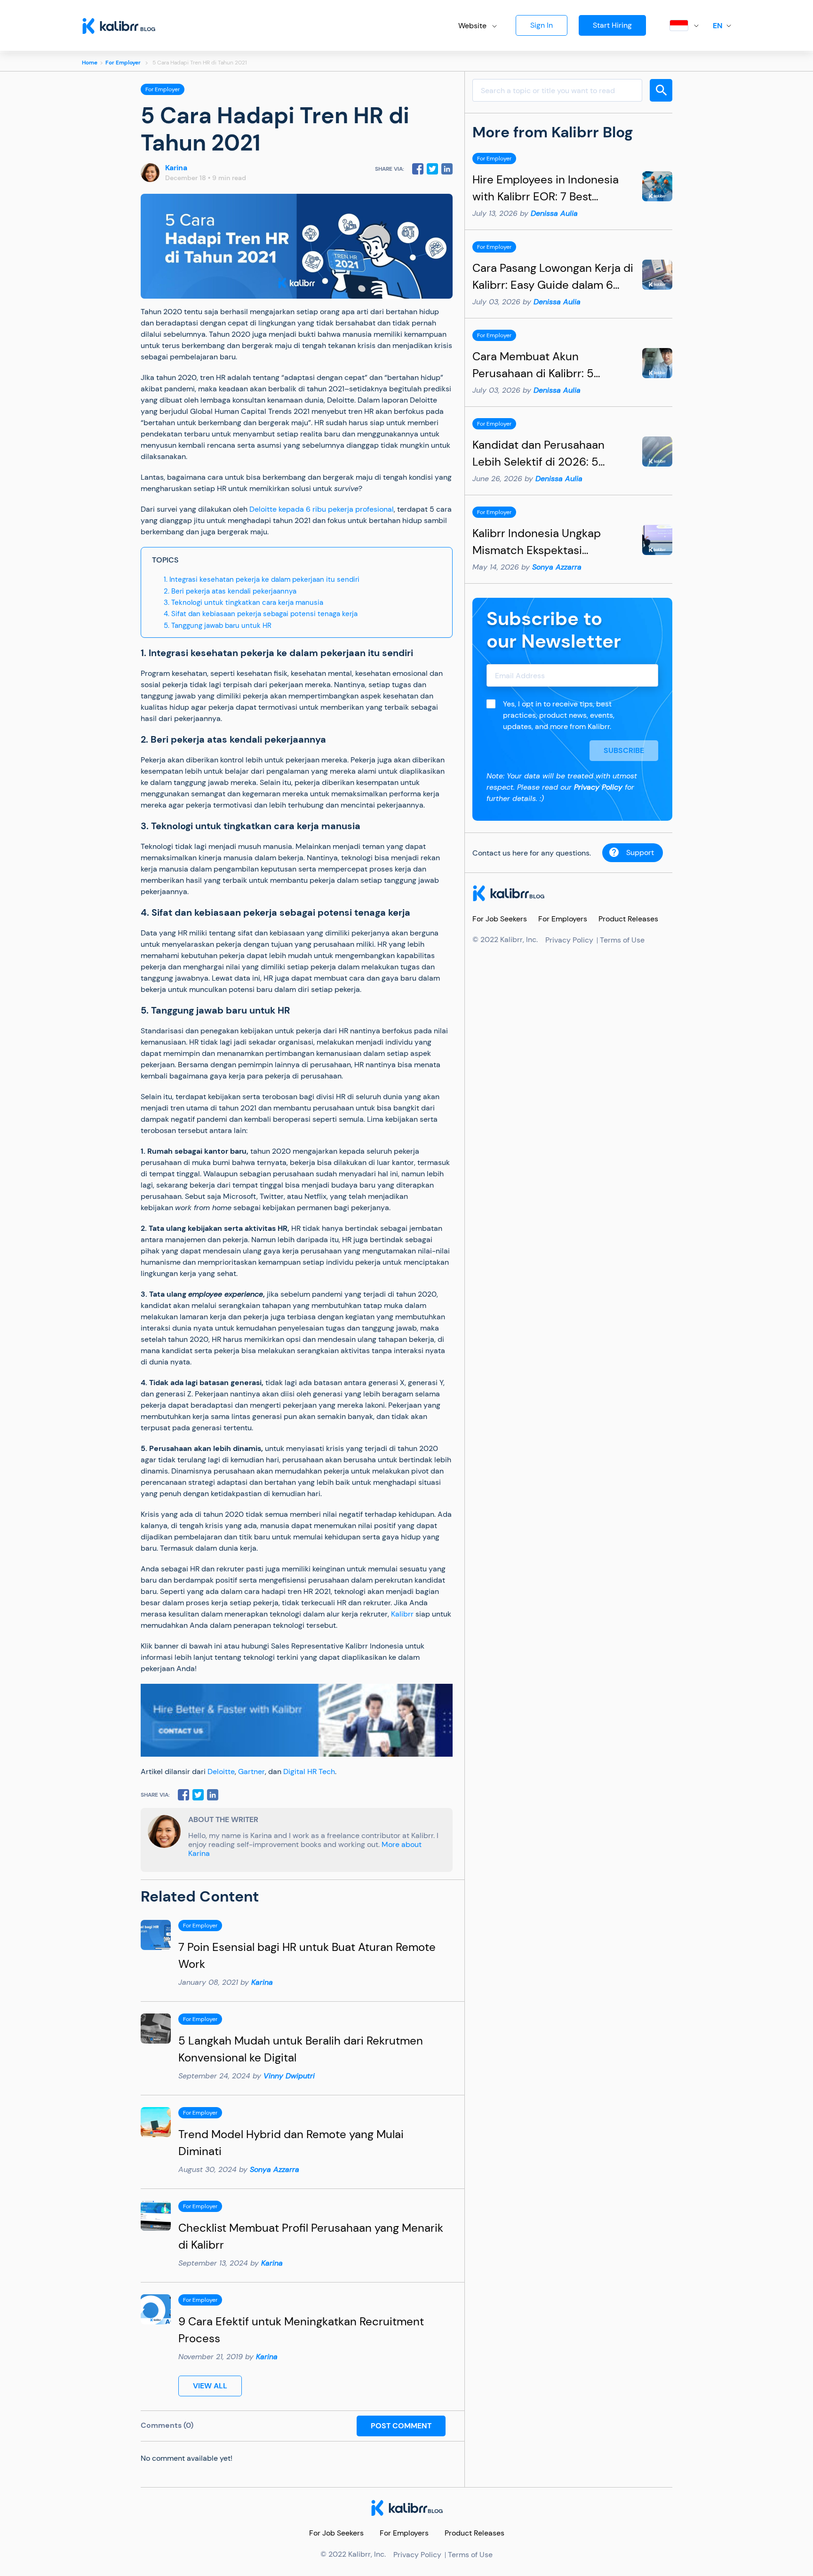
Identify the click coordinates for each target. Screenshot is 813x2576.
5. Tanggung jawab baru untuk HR (218, 626)
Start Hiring (612, 25)
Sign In (542, 25)
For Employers (563, 919)
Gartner (251, 1771)
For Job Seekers (500, 919)
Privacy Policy (598, 787)
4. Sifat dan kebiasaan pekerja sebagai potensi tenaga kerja (261, 614)
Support (640, 852)
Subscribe (624, 750)
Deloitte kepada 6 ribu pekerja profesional (322, 509)
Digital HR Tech (309, 1771)
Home (90, 63)
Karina (176, 168)
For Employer (123, 63)
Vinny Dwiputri (289, 2076)
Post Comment (401, 2426)
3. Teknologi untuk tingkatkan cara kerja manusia (243, 602)
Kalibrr (402, 1614)
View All (210, 2386)
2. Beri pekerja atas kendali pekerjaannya (230, 591)
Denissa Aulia (554, 213)
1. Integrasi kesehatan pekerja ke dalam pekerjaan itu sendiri (262, 579)
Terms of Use (622, 940)
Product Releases (628, 919)
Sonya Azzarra (275, 2169)
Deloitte (221, 1771)
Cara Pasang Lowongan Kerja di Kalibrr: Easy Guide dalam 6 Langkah (553, 285)
